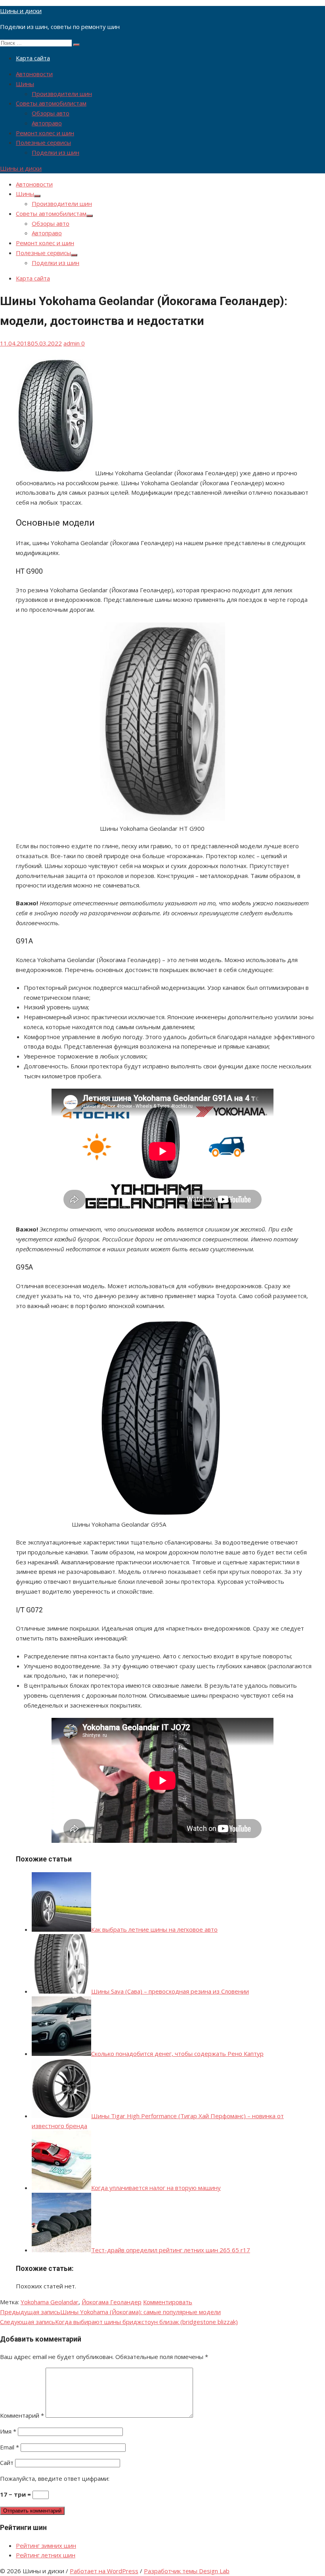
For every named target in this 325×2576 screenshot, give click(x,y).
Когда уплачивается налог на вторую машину (156, 2188)
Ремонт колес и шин (45, 133)
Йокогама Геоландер (112, 2302)
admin (72, 343)
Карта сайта (33, 58)
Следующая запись (119, 2322)
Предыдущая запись (110, 2312)
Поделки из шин (55, 152)
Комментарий (22, 2415)
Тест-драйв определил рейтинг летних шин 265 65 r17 (171, 2250)
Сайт (7, 2463)
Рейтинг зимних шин (46, 2545)
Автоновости (34, 74)
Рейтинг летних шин (46, 2555)
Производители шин (62, 94)
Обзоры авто (51, 113)
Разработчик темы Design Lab (187, 2571)
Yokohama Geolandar (50, 2302)
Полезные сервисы (43, 142)
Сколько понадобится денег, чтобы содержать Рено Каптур (177, 2054)
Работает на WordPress (104, 2571)
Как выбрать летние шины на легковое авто (154, 1929)
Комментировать (168, 2302)
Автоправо (47, 123)
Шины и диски (21, 11)
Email (10, 2447)
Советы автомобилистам (51, 103)
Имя (8, 2431)
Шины (25, 84)
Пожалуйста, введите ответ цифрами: (55, 2478)
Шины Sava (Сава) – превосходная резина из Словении (170, 1991)
